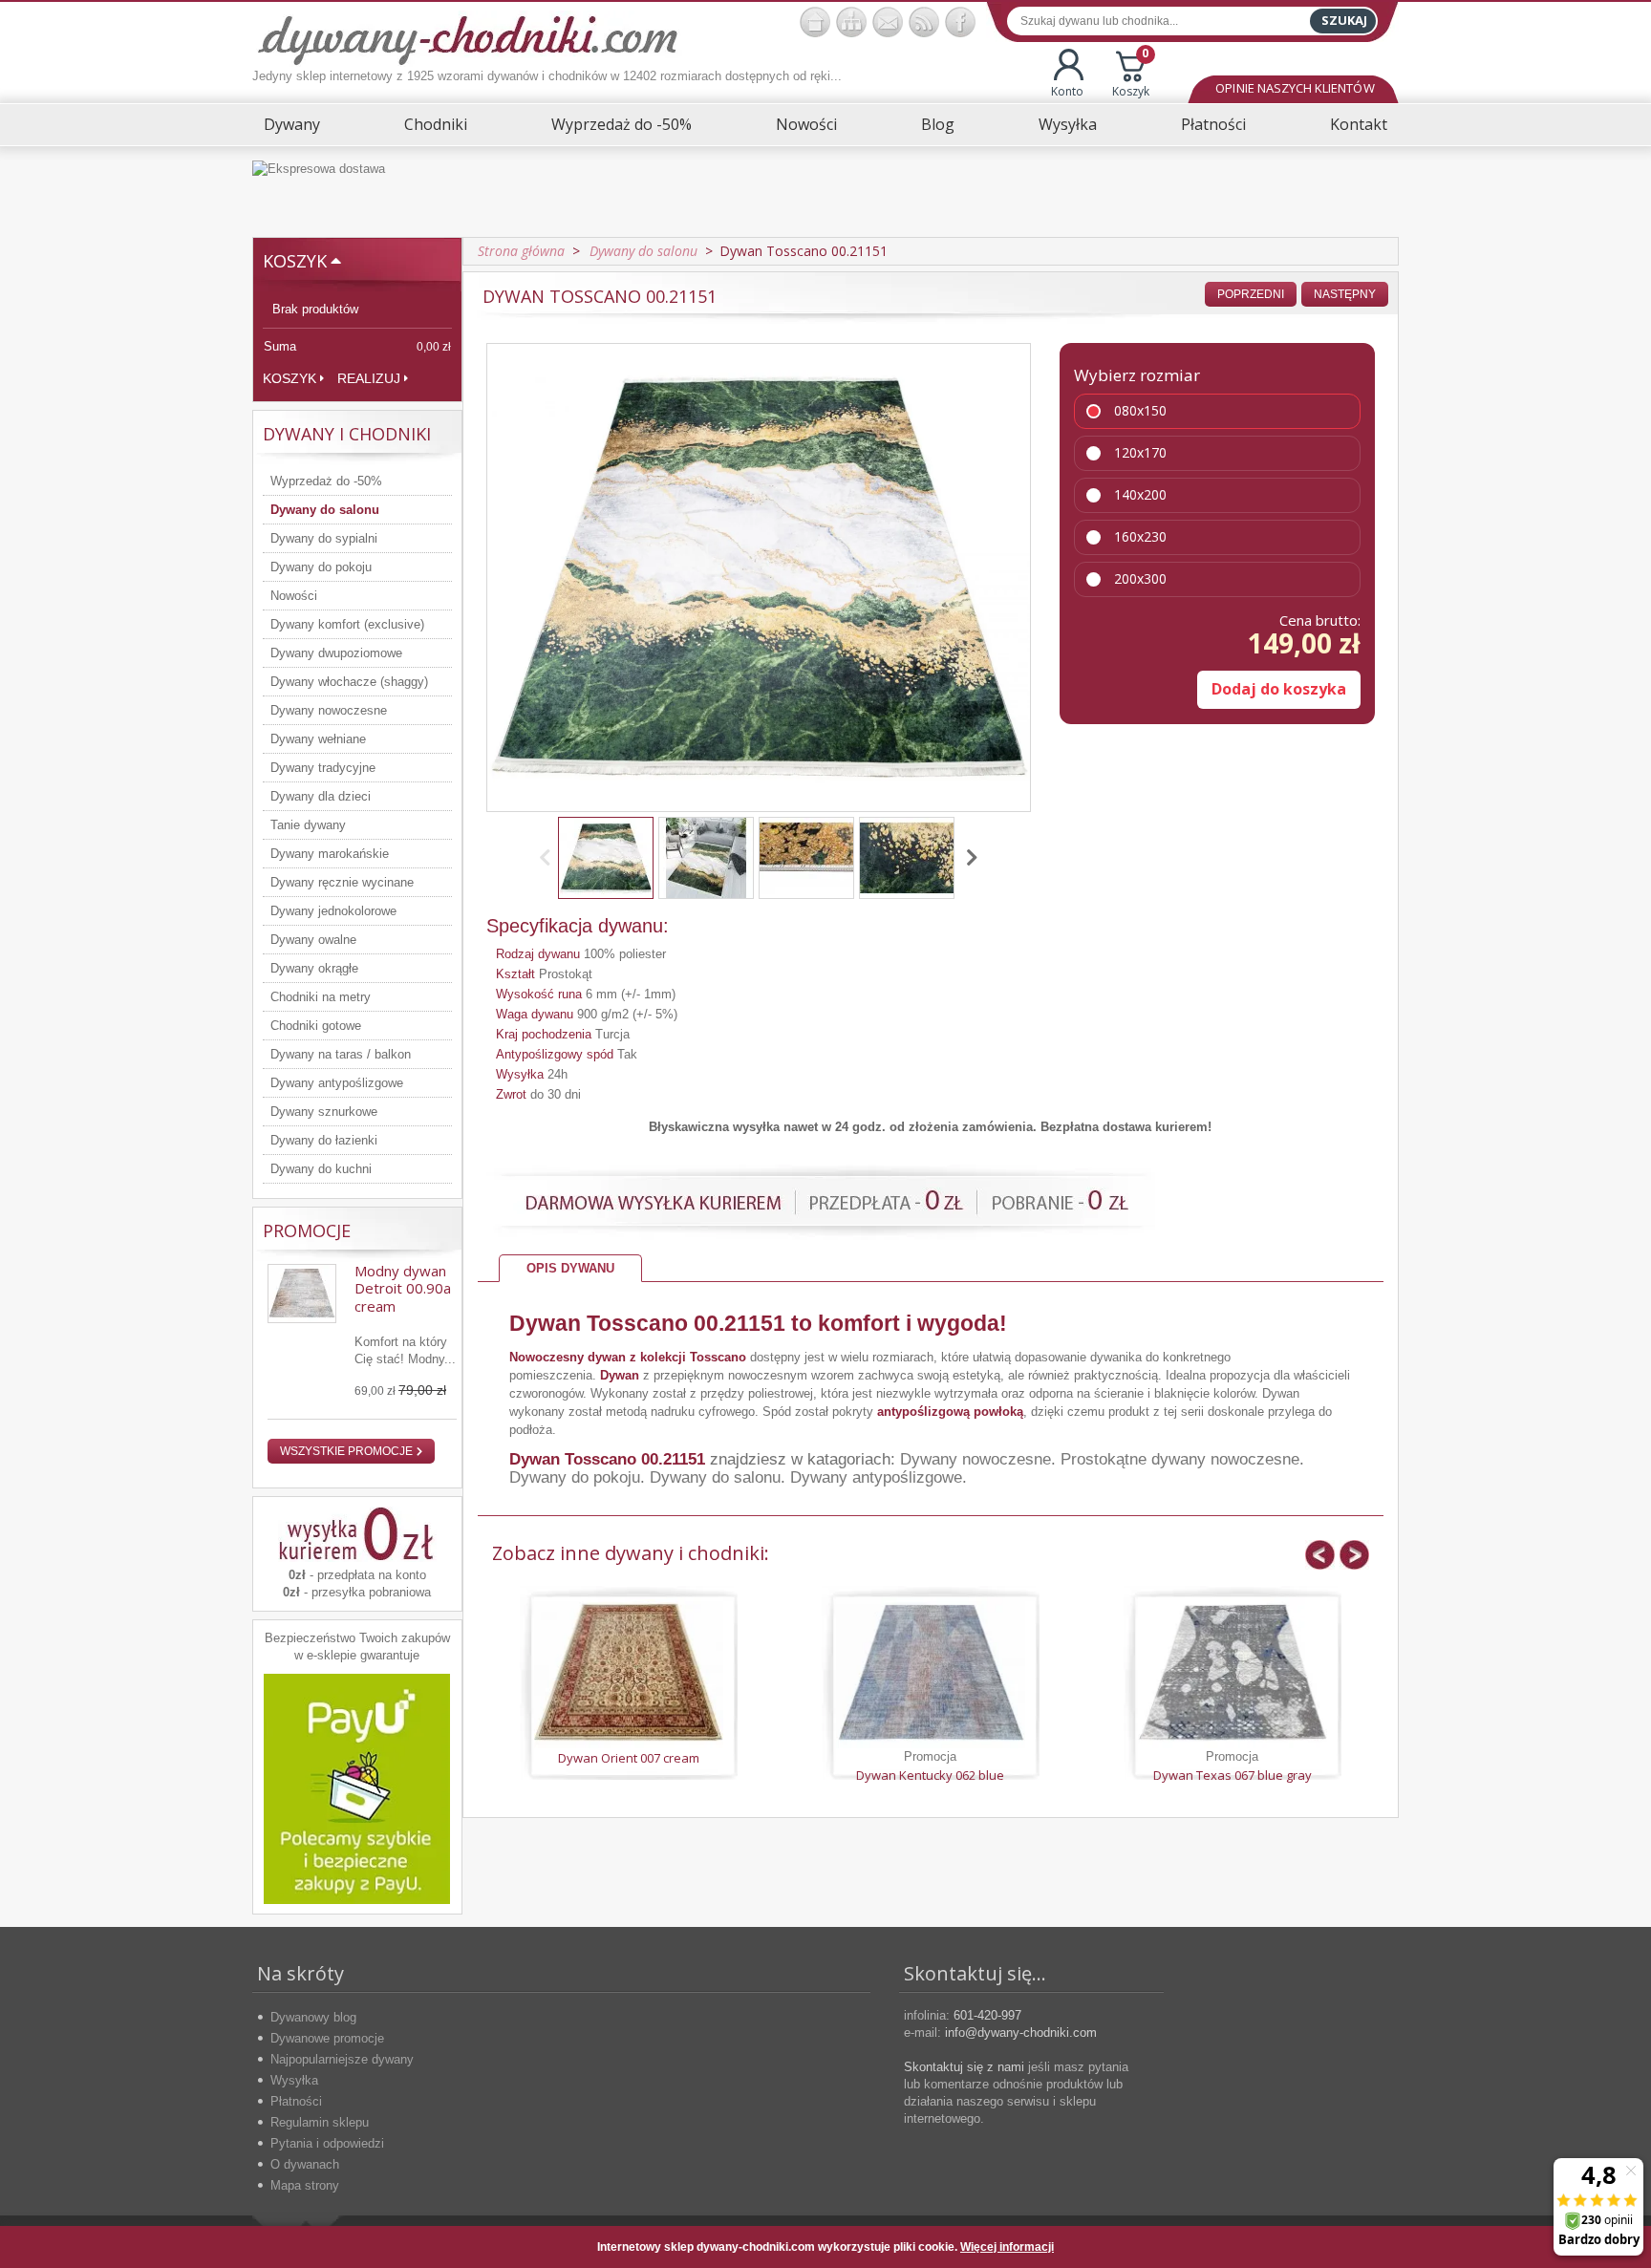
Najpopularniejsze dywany (342, 2059)
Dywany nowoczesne (329, 710)
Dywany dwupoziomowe (336, 653)
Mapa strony (305, 2185)
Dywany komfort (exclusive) (347, 624)
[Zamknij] (1369, 2247)
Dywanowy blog (313, 2017)
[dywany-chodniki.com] (468, 39)
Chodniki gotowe (316, 1026)
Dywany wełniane (318, 739)
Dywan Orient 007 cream (629, 1758)
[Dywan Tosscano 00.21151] (606, 858)
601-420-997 (987, 2015)
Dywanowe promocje (327, 2038)
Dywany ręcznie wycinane (342, 882)
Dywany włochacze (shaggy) (349, 682)
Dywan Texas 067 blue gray (1233, 1775)
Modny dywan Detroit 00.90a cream (403, 1288)
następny (1345, 294)
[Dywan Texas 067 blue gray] (1233, 1673)
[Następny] (969, 858)
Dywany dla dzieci (321, 796)
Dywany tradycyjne (323, 768)
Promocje (307, 1230)
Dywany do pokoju (321, 567)
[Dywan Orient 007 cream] (629, 1673)
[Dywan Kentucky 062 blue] (931, 1673)
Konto (1067, 91)
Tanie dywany (308, 825)
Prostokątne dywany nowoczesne (1180, 1459)
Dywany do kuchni (321, 1169)
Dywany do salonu (325, 510)
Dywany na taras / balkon (341, 1054)
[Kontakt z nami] (888, 22)
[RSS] (924, 22)
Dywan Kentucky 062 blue (930, 1775)
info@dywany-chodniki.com (1021, 2033)
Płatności (1213, 124)
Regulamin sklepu (320, 2122)
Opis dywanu (570, 1268)
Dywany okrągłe (314, 968)
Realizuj (369, 378)
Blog (938, 124)
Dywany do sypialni (324, 538)
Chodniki (436, 124)
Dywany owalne (313, 940)
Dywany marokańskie (330, 854)
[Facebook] (960, 22)
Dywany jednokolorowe (333, 911)
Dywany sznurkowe (324, 1112)
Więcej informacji (1007, 2247)
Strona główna (521, 251)
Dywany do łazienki (324, 1140)
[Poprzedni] (548, 858)
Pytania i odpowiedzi (327, 2143)
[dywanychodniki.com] (815, 22)
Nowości (806, 124)
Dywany (292, 124)
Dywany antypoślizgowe (337, 1083)
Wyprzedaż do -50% (622, 124)
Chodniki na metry (321, 997)
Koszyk (1131, 74)
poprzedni (1251, 294)
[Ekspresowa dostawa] (825, 192)
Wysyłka (1068, 124)
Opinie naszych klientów (1295, 88)
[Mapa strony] (851, 22)
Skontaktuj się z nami (964, 2067)
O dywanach (305, 2164)
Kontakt (1359, 124)
